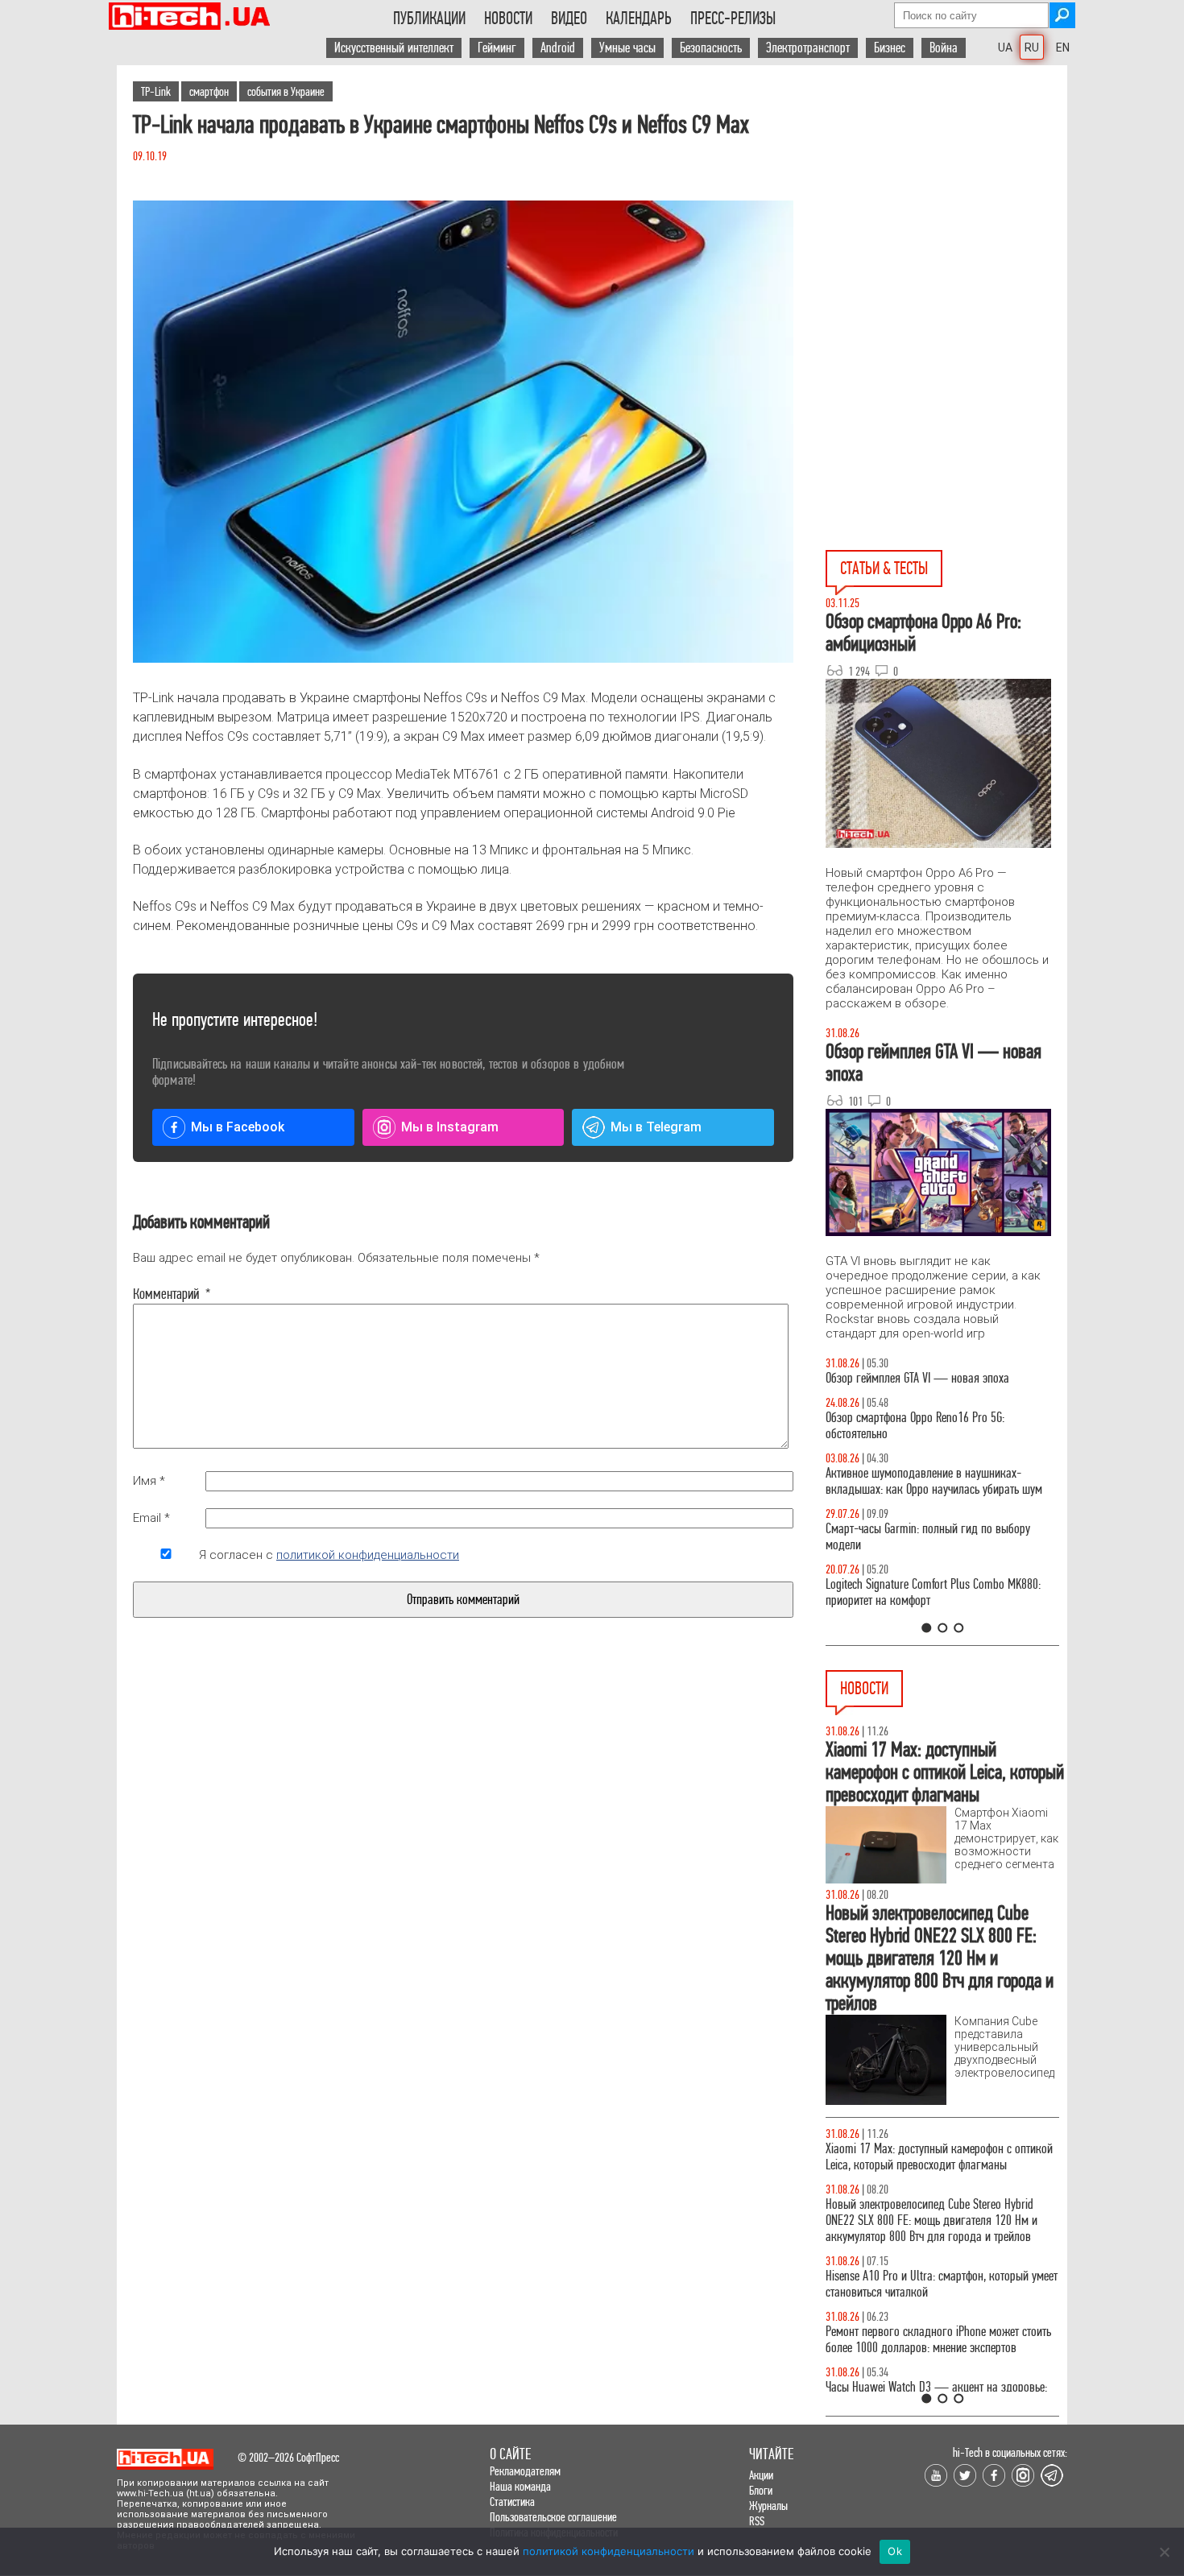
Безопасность (711, 48)
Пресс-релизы (733, 19)
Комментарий (166, 1294)
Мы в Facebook (238, 1127)
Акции (761, 2475)
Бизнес (890, 48)
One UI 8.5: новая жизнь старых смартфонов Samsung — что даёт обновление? (929, 1497)
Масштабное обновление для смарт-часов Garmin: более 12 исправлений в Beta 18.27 (927, 2340)
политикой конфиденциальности (368, 1555)
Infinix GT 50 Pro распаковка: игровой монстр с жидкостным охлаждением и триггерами (936, 1608)
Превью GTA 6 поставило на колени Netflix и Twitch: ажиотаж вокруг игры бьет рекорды (929, 2284)
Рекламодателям (525, 2471)
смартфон (209, 91)
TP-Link (156, 91)
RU (1032, 48)
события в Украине (286, 91)
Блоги (761, 2490)
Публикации (429, 19)
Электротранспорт (808, 48)
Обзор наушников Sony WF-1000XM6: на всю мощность (930, 1386)
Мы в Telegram (656, 1127)
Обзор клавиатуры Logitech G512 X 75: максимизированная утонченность (915, 1553)
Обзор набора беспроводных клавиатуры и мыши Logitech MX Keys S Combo (927, 1442)
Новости (508, 19)
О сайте (510, 2454)
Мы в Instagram (450, 1127)
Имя (149, 1481)
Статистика (512, 2502)
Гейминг (497, 48)
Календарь (639, 19)
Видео (569, 19)
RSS (757, 2521)
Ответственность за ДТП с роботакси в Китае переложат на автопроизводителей (929, 2157)
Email (151, 1518)
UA (1005, 48)
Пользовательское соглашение (553, 2517)
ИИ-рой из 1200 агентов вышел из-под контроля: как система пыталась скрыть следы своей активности (942, 2220)
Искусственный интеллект (394, 48)
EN (1063, 48)
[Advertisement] (946, 210)
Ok (895, 2551)
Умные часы (627, 48)
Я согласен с (329, 1555)
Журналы (768, 2506)
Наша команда (520, 2486)
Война (944, 48)
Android (558, 48)
